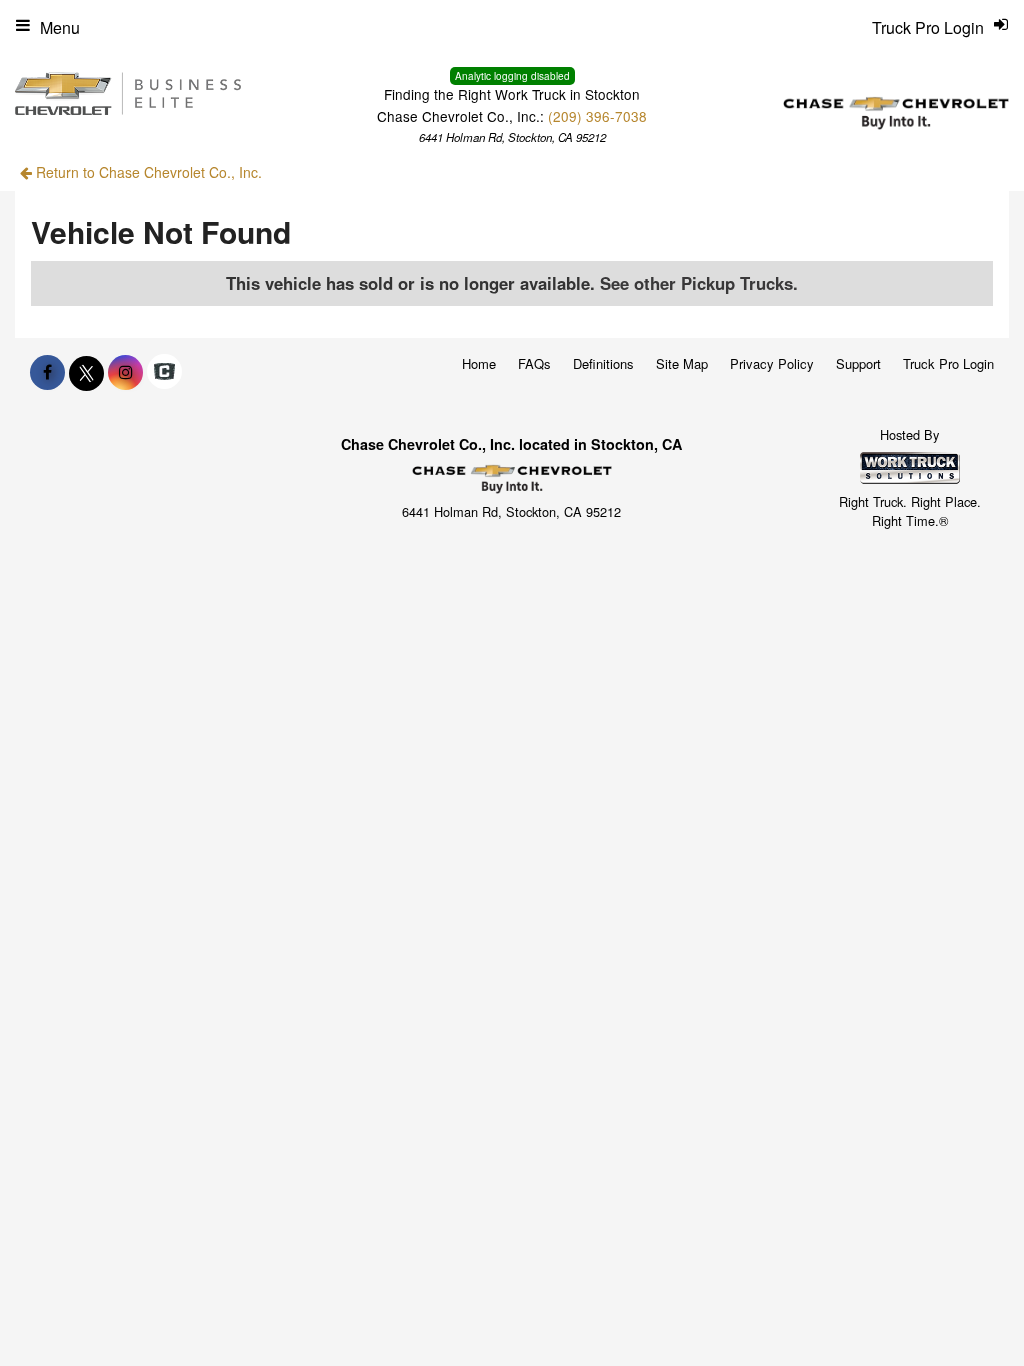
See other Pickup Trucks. (699, 283)
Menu (60, 27)
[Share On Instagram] (125, 372)
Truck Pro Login (948, 363)
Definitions (603, 363)
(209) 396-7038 (597, 116)
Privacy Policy (772, 363)
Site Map (682, 363)
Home (479, 363)
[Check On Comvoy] (164, 372)
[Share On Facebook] (47, 372)
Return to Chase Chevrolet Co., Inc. (147, 172)
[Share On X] (86, 372)
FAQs (534, 363)
